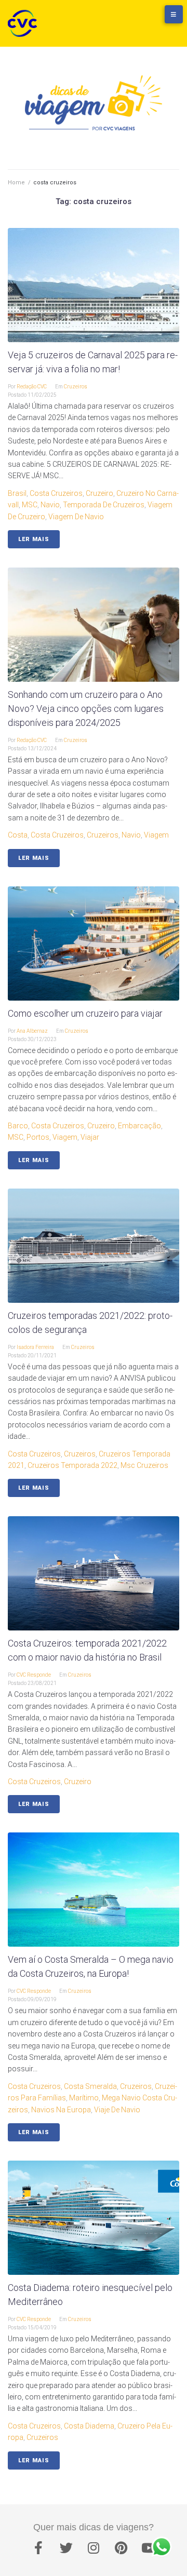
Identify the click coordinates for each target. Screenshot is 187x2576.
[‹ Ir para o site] (122, 19)
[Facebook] (38, 2547)
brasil (17, 493)
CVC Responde (34, 1675)
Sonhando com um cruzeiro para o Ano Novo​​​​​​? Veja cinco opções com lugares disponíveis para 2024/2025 (86, 709)
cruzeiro (99, 493)
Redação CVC (32, 387)
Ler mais (34, 539)
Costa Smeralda (90, 2086)
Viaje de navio (117, 2110)
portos (38, 1137)
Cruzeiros (76, 387)
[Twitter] (66, 2547)
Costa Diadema (89, 2426)
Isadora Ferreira (35, 1347)
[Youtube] (149, 2547)
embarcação (139, 1126)
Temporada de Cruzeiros (104, 505)
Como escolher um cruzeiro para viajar (85, 1013)
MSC (30, 505)
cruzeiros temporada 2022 (72, 1465)
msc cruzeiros (144, 1465)
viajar (90, 1137)
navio (50, 505)
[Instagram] (94, 2547)
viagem (156, 835)
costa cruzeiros (56, 493)
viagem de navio (76, 517)
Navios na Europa (61, 2110)
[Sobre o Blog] (164, 19)
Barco (18, 1126)
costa (18, 835)
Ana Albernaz (32, 1031)
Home (16, 183)
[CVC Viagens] (25, 23)
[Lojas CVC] (143, 19)
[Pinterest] (121, 2547)
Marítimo (84, 2098)
